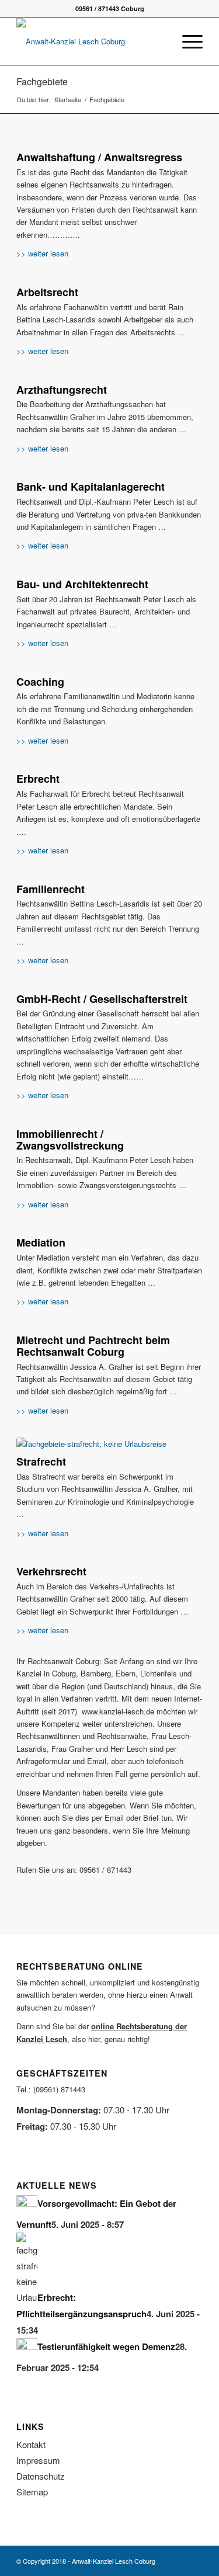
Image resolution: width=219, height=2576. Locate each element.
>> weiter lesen (42, 253)
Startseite (68, 100)
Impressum (38, 2460)
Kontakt (31, 2444)
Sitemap (32, 2492)
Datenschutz (41, 2476)
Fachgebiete (42, 81)
